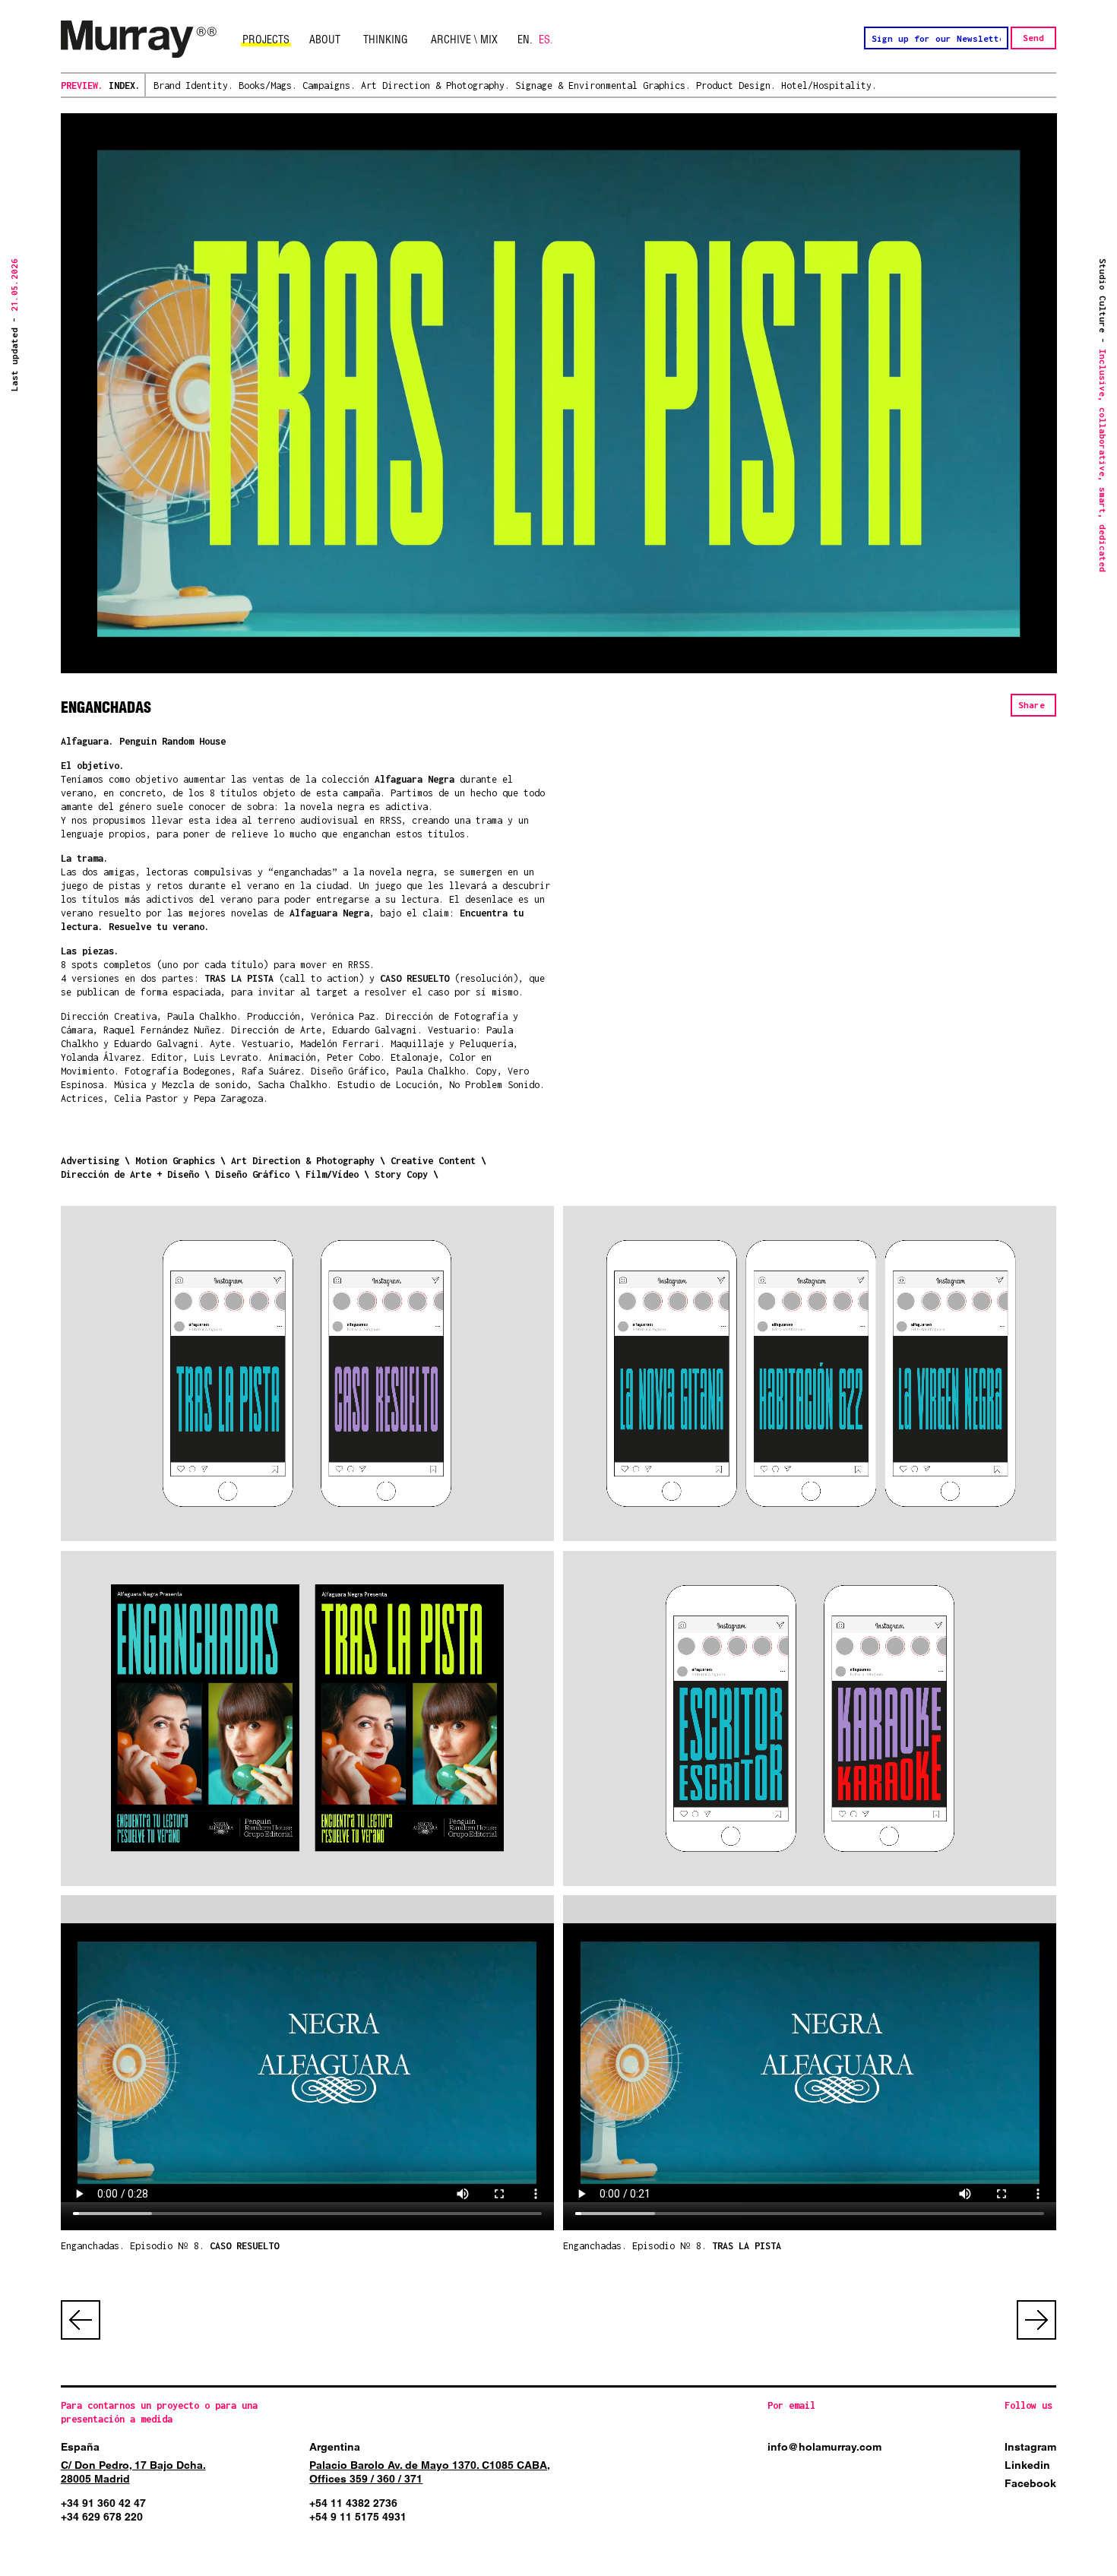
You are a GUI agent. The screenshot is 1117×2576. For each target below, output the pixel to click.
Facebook (1030, 2483)
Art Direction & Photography (303, 1161)
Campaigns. (329, 85)
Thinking (386, 40)
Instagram (1030, 2447)
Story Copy (401, 1174)
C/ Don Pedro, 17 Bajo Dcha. (133, 2465)
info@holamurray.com (824, 2447)
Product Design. (736, 85)
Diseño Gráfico (252, 1174)
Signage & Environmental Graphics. (603, 85)
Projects (266, 40)
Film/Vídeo (332, 1174)
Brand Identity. (193, 85)
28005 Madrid (95, 2479)
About (325, 40)
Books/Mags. (268, 85)
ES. (546, 40)
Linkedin (1027, 2465)
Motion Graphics (175, 1161)
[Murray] (139, 40)
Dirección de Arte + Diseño (130, 1174)
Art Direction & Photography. (435, 85)
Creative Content (433, 1161)
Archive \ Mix (464, 40)
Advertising (90, 1161)
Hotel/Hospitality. (829, 85)
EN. (525, 40)
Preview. (82, 85)
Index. (125, 85)
